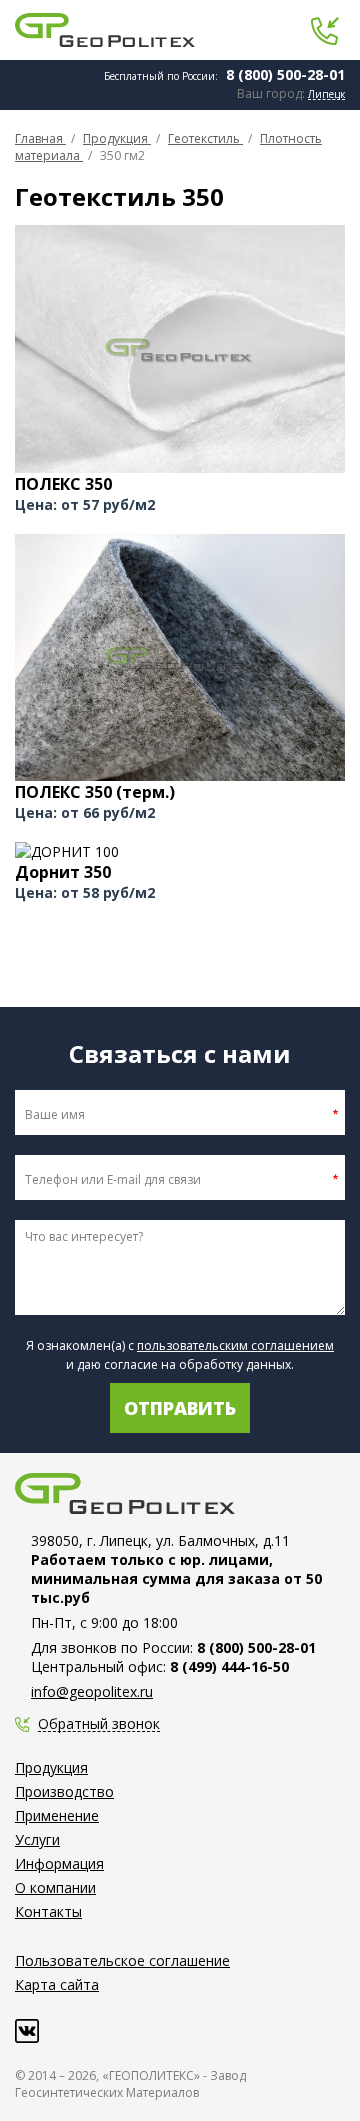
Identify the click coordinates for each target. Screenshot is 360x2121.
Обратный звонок (99, 1724)
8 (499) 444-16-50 (229, 1666)
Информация (59, 1863)
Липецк (326, 94)
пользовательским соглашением (235, 1345)
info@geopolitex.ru (92, 1691)
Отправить (180, 1408)
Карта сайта (57, 1984)
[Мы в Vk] (27, 2031)
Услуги (37, 1839)
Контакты (48, 1911)
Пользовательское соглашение (122, 1960)
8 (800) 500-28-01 (285, 74)
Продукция (51, 1767)
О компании (55, 1887)
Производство (64, 1791)
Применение (57, 1815)
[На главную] (105, 30)
